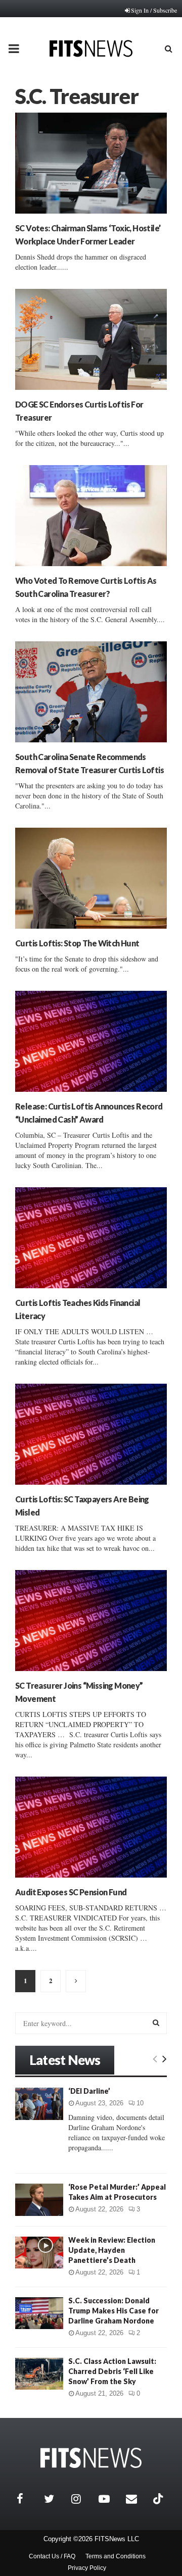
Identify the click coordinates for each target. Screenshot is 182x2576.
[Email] (137, 2499)
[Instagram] (82, 2499)
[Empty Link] (155, 2058)
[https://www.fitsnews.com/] (91, 2458)
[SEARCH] (156, 2023)
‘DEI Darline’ (89, 2091)
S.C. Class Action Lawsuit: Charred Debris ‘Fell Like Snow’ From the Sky (112, 2371)
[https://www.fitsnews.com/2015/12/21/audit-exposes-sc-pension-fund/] (91, 1827)
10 (140, 2103)
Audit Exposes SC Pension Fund (71, 1892)
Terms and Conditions (116, 2556)
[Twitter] (55, 2499)
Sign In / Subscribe (154, 10)
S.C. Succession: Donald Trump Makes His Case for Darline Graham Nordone (113, 2311)
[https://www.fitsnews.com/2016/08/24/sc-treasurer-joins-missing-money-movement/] (91, 1621)
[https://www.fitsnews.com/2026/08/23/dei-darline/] (39, 2104)
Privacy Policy (87, 2568)
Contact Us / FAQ (52, 2556)
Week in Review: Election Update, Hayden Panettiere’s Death (112, 2250)
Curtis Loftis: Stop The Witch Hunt (77, 943)
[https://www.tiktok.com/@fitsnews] (159, 2499)
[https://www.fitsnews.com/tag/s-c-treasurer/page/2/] (76, 1981)
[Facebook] (28, 2499)
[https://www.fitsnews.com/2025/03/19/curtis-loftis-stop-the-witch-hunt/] (91, 878)
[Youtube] (110, 2499)
